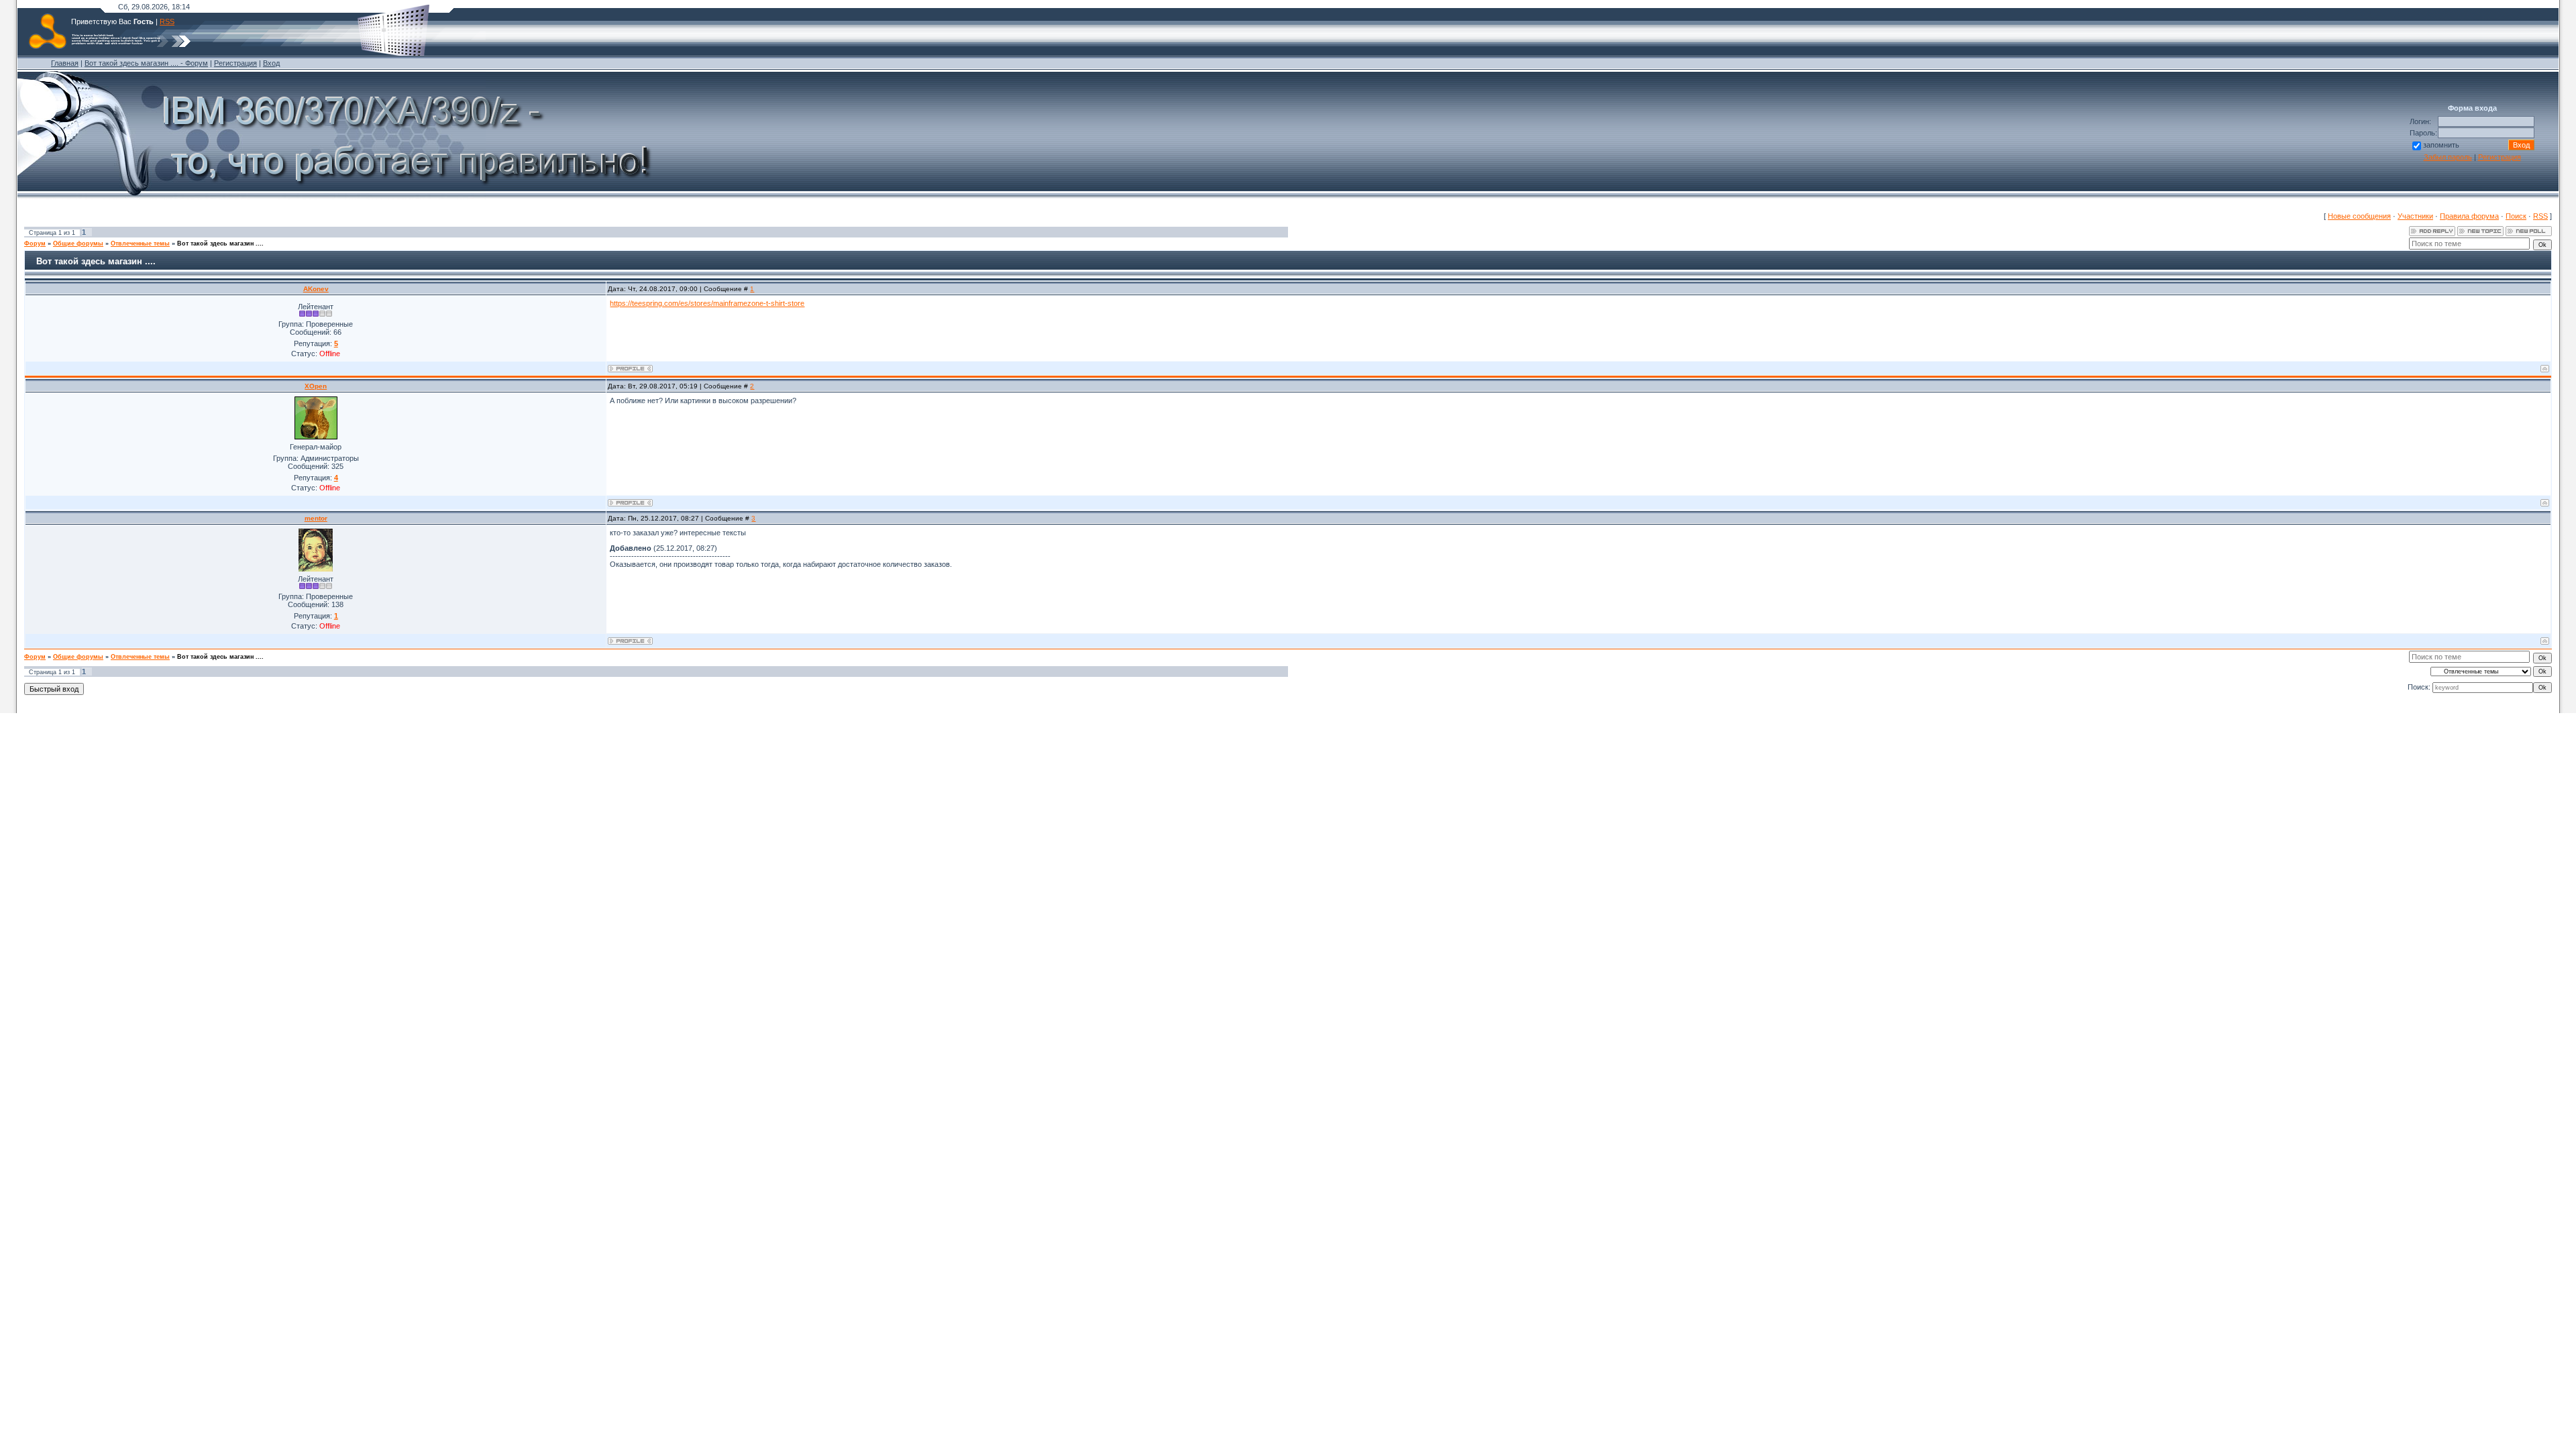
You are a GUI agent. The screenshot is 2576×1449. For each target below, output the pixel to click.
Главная (65, 63)
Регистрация (235, 63)
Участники (2415, 216)
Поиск (2516, 216)
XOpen (316, 386)
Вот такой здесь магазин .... (220, 244)
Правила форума (2469, 216)
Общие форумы (78, 244)
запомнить (2441, 145)
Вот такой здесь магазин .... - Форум (146, 63)
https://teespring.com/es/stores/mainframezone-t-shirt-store (707, 303)
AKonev (316, 289)
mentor (316, 518)
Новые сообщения (2359, 216)
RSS (167, 21)
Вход (271, 63)
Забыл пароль (2448, 157)
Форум (35, 244)
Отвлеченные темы (140, 244)
